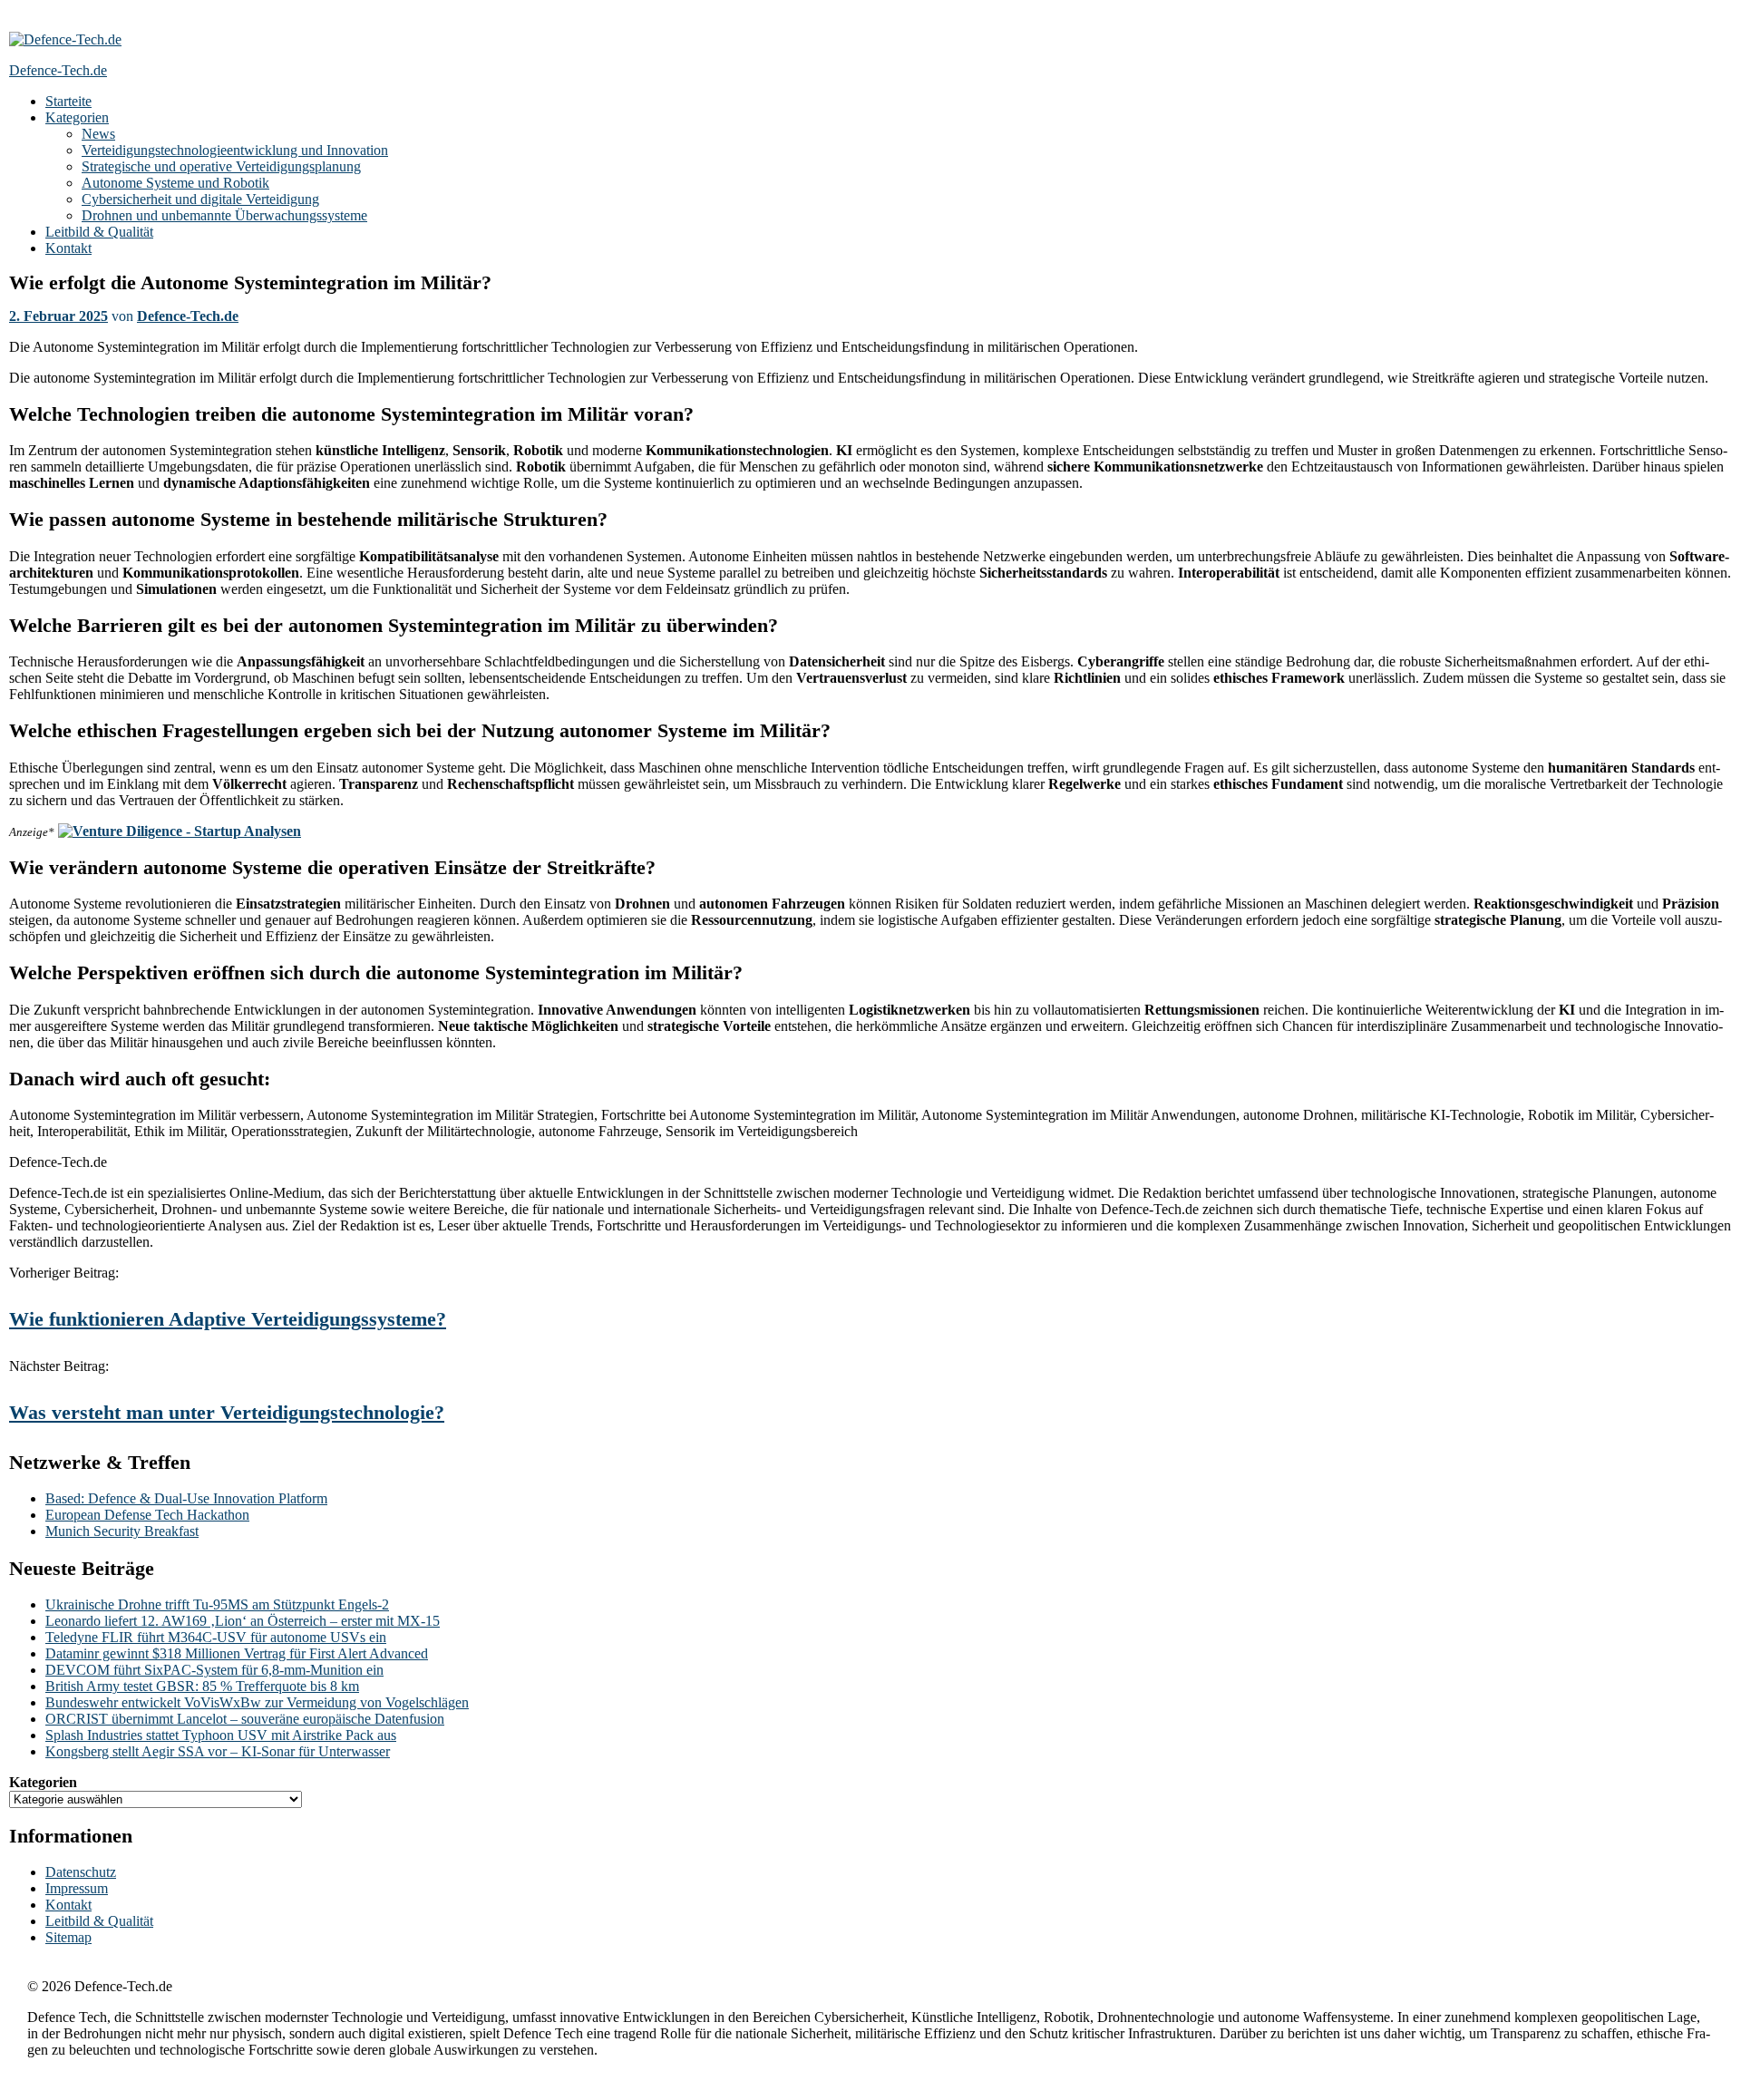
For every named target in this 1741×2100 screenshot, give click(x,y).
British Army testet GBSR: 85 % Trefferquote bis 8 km (202, 1686)
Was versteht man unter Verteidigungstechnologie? (227, 1412)
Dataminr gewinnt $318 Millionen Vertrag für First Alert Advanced (237, 1653)
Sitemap (68, 1937)
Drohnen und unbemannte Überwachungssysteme (224, 215)
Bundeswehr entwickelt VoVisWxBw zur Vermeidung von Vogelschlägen (257, 1702)
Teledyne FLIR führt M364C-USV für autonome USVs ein (216, 1637)
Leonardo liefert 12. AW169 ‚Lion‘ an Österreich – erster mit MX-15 (243, 1621)
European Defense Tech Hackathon (147, 1515)
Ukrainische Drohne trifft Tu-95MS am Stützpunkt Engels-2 (217, 1604)
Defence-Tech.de (188, 316)
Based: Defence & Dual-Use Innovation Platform (186, 1498)
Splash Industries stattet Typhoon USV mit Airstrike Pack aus (221, 1735)
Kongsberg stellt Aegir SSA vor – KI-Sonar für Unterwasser (218, 1751)
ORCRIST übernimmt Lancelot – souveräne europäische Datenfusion (245, 1719)
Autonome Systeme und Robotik (175, 183)
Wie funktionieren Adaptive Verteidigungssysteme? (228, 1319)
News (98, 134)
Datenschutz (81, 1872)
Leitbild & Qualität (99, 232)
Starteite (68, 101)
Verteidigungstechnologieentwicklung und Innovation (235, 150)
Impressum (77, 1888)
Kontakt (68, 248)
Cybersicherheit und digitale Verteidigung (200, 199)
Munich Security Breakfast (122, 1531)
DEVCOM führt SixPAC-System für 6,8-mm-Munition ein (214, 1670)
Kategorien (77, 117)
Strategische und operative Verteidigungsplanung (221, 166)
